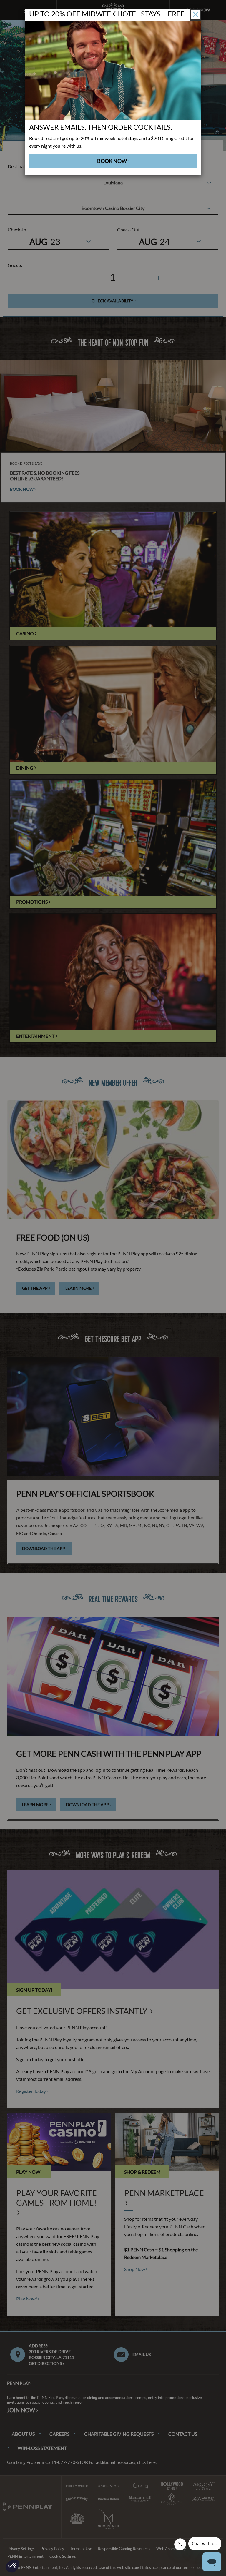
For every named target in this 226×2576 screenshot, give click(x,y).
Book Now (112, 161)
